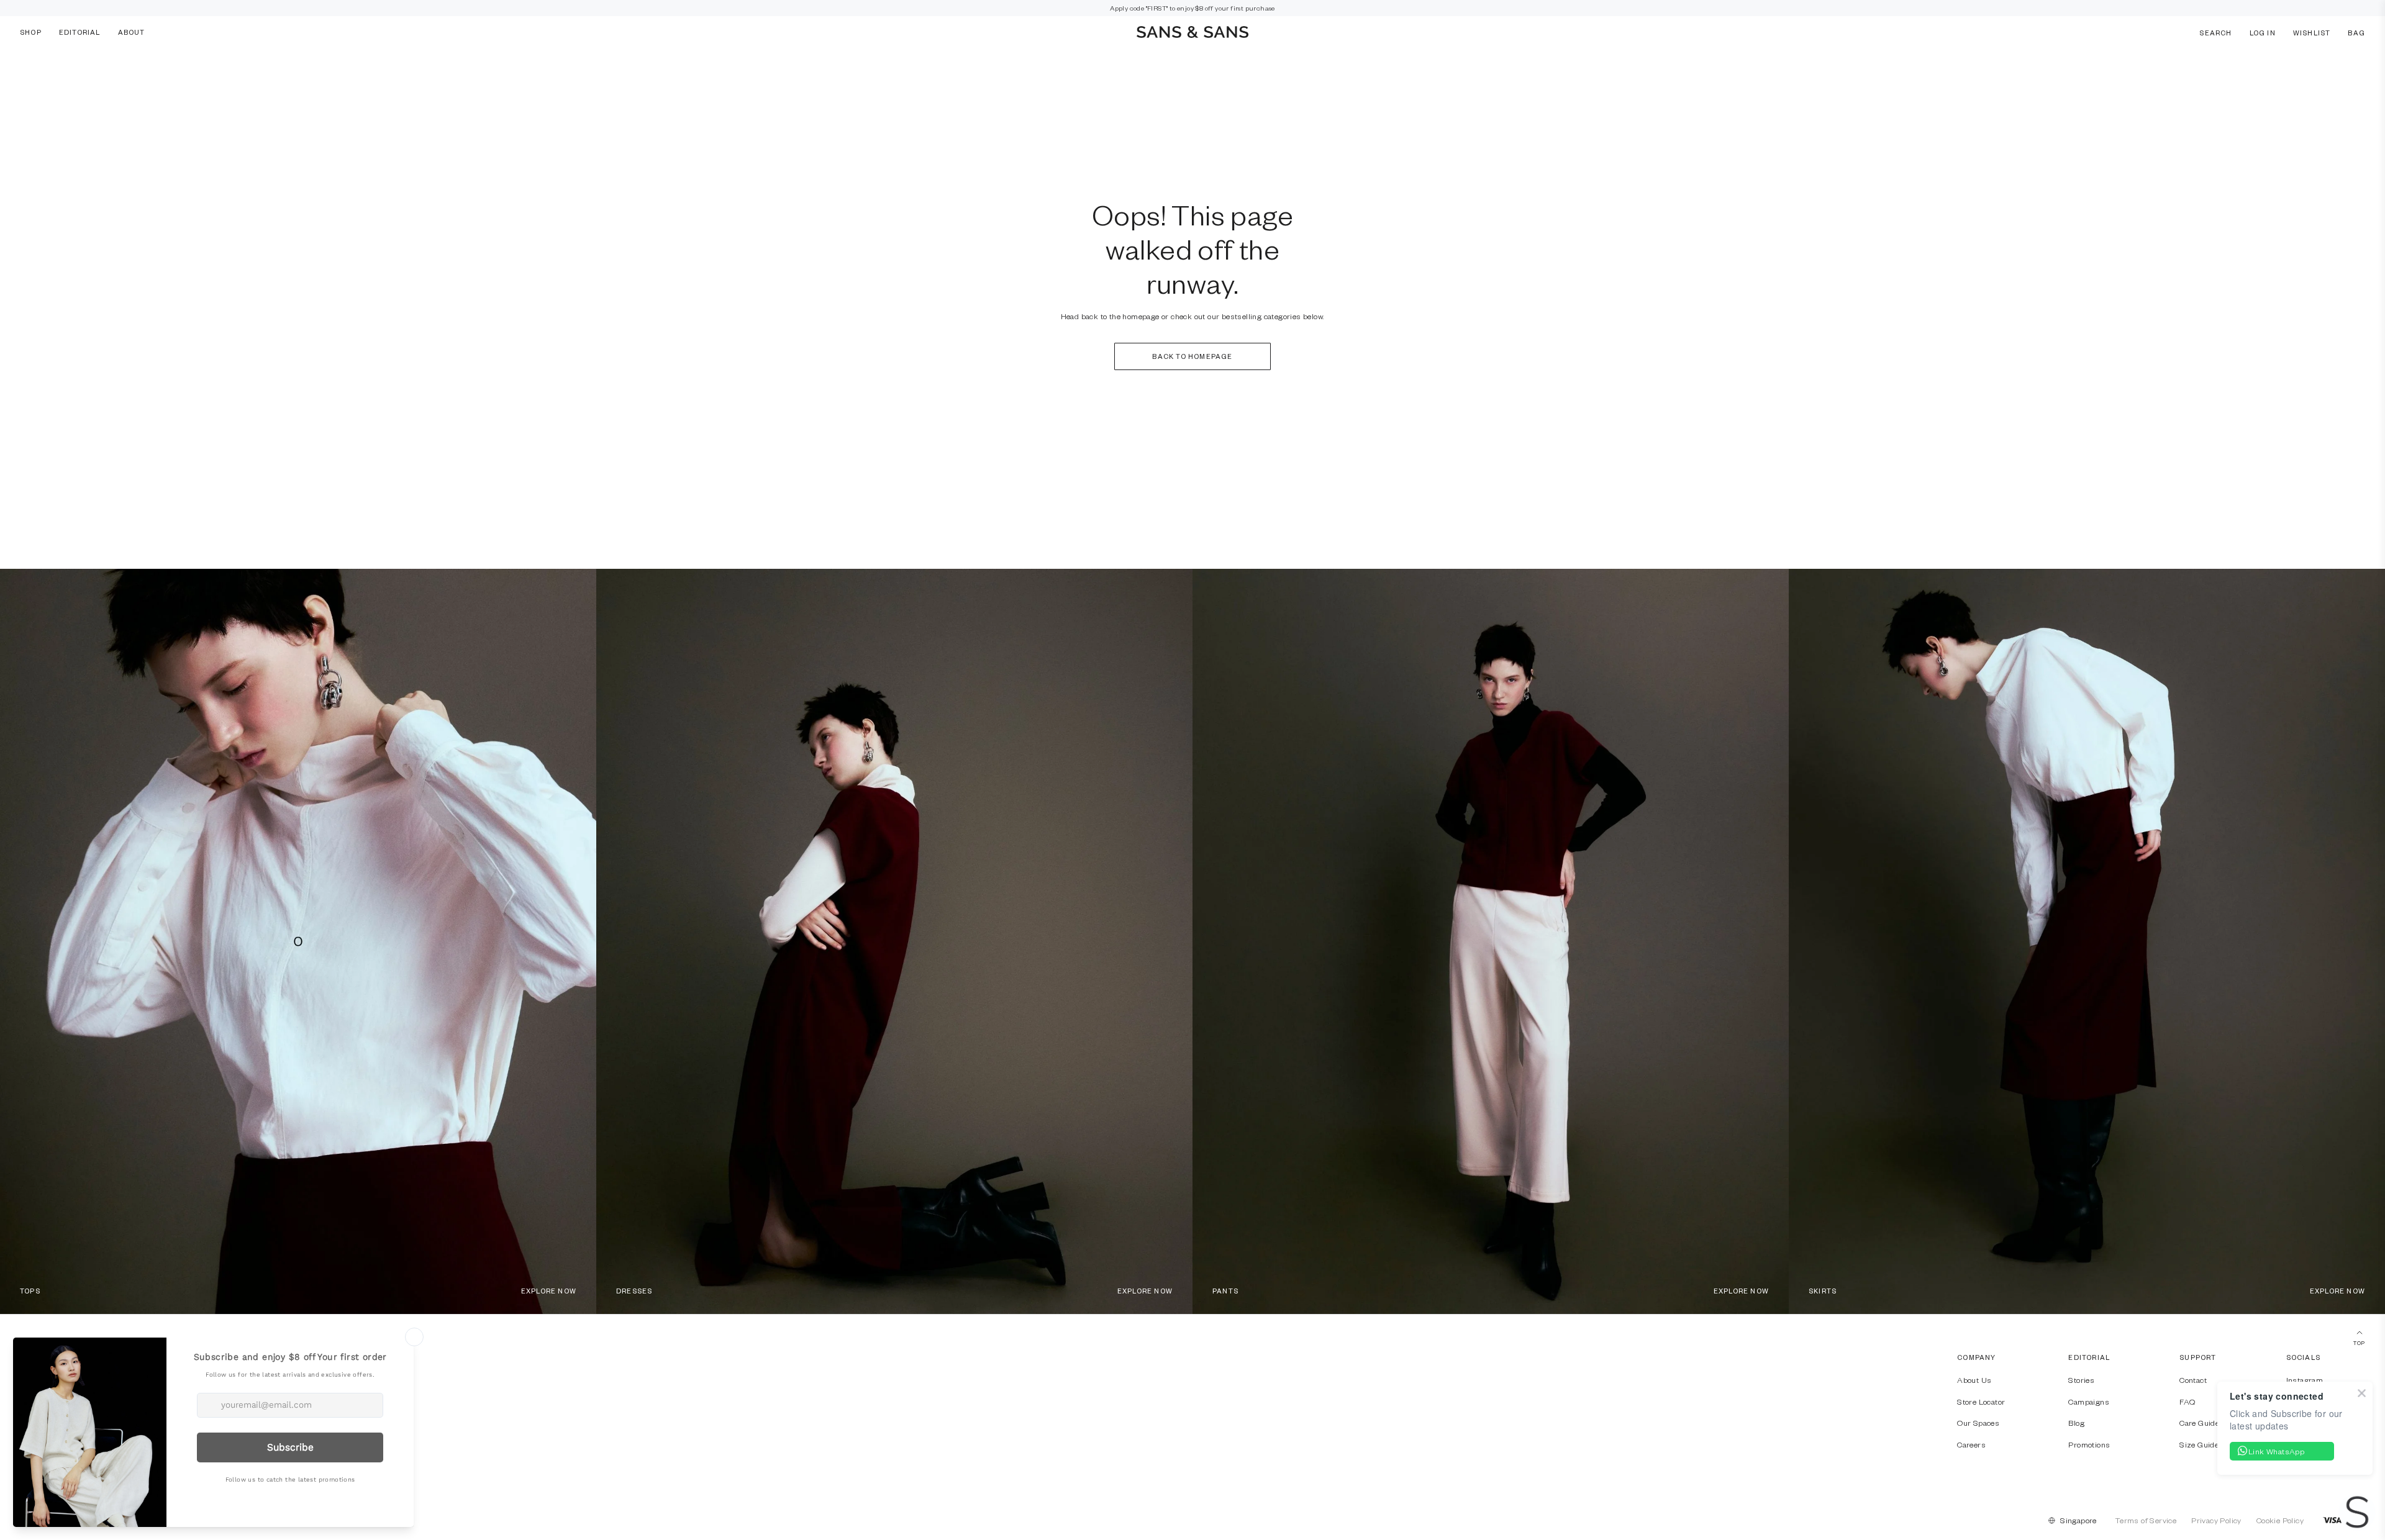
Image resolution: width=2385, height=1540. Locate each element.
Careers (1971, 1444)
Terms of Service (2146, 1520)
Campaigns (2089, 1402)
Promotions (2089, 1444)
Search (2215, 32)
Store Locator (1981, 1402)
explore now (549, 1291)
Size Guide (2199, 1444)
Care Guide (2199, 1423)
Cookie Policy (2280, 1520)
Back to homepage (1192, 356)
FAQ (2187, 1402)
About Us (1974, 1380)
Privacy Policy (2216, 1520)
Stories (2081, 1380)
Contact (2193, 1380)
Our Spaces (1978, 1423)
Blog (2076, 1423)
